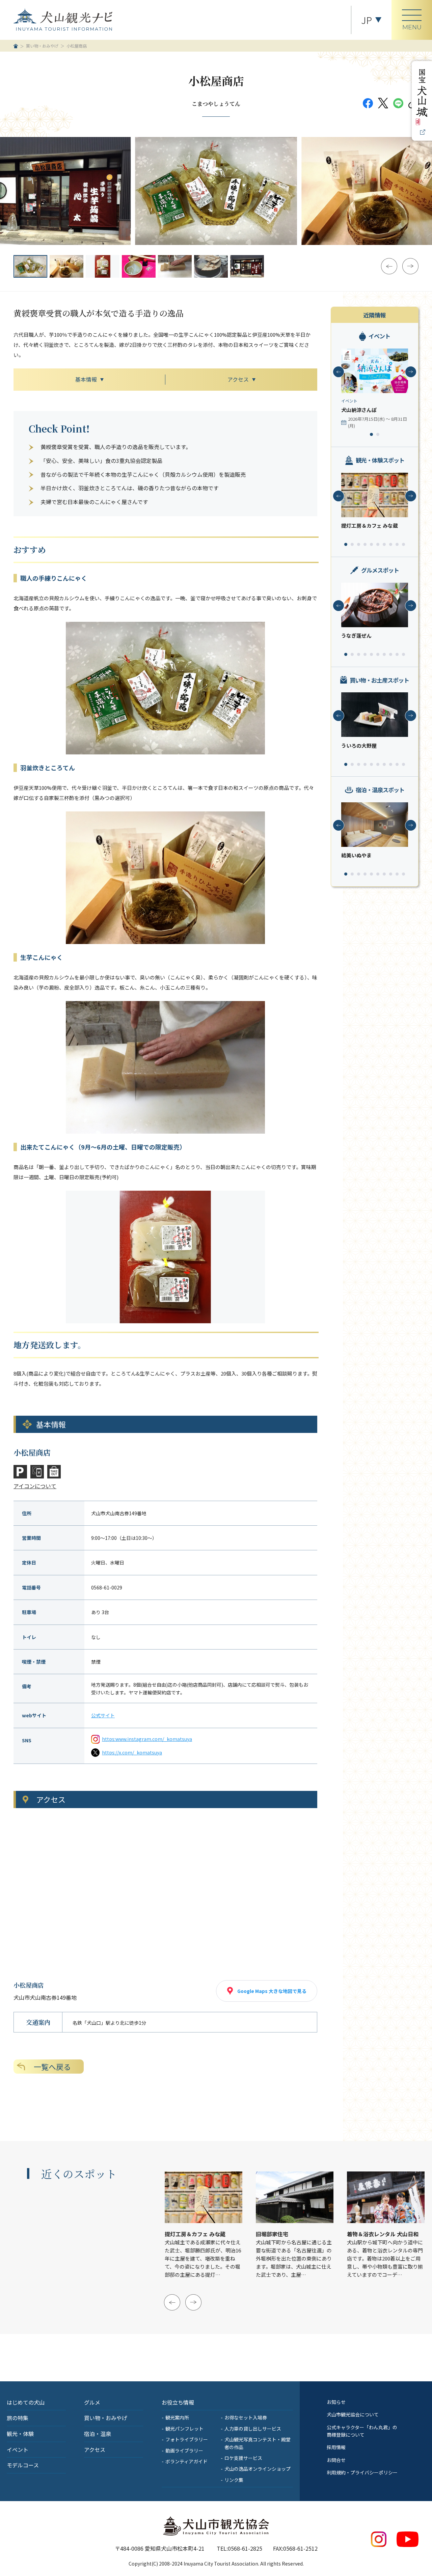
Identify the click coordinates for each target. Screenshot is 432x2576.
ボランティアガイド (186, 2461)
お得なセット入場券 (246, 2417)
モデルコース (23, 2465)
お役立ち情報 (178, 2402)
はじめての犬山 (26, 2402)
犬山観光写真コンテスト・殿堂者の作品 (258, 2443)
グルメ (92, 2402)
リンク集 (234, 2480)
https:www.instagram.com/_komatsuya (147, 1739)
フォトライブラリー (187, 2439)
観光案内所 (177, 2417)
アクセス (95, 2449)
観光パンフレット (184, 2429)
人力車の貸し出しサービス (253, 2429)
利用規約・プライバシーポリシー (362, 2472)
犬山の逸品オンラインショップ (258, 2469)
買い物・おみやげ (42, 46)
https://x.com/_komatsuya (132, 1752)
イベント (18, 2449)
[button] (389, 266)
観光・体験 (20, 2434)
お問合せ (336, 2460)
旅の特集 (18, 2418)
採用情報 (336, 2447)
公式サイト (103, 1715)
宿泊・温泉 (98, 2434)
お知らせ (336, 2402)
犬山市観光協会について (353, 2414)
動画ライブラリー (184, 2450)
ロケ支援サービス (243, 2458)
